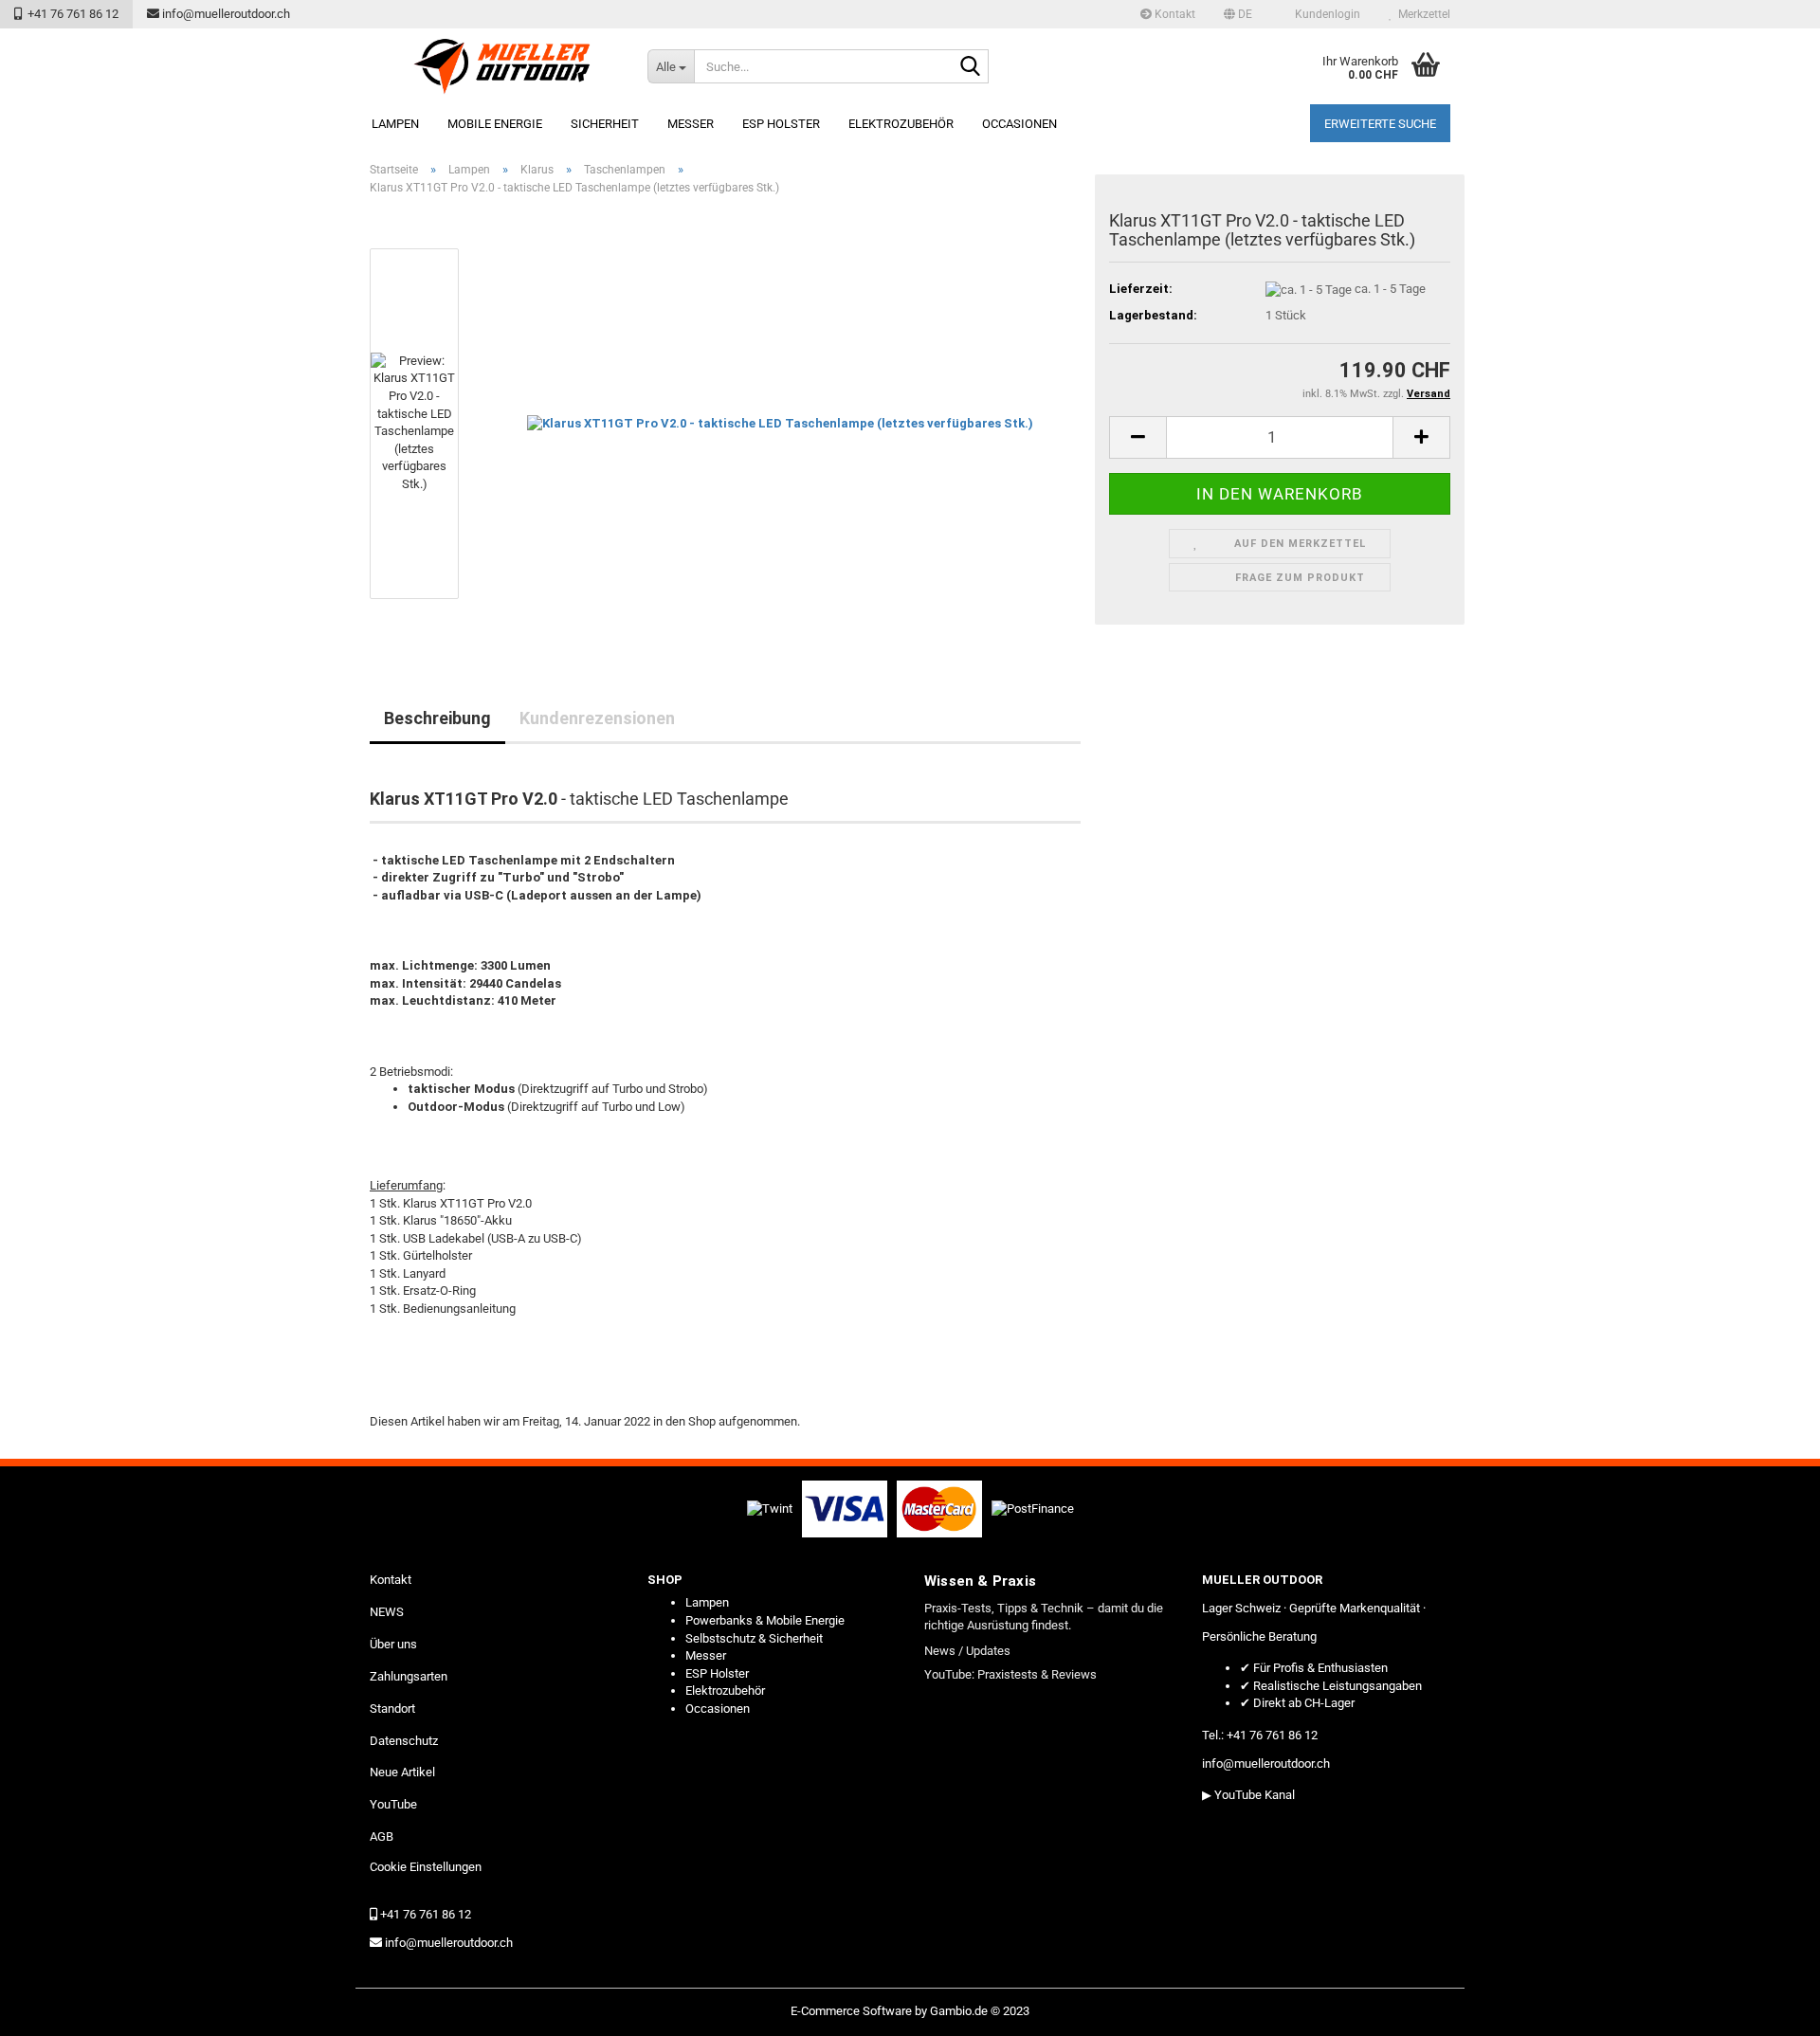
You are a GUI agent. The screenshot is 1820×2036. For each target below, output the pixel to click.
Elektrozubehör (901, 124)
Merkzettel (1421, 14)
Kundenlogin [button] (1325, 14)
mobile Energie (495, 124)
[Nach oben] (1768, 2008)
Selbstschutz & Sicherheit (754, 1638)
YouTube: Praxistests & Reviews (1010, 1674)
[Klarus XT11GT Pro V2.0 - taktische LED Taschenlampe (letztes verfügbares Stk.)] (780, 423)
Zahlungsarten (409, 1676)
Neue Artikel (402, 1772)
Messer (691, 124)
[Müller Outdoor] (501, 66)
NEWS (387, 1612)
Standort (392, 1709)
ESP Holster (781, 124)
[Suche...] (971, 67)
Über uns (393, 1644)
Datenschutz (404, 1741)
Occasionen (1019, 124)
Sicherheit (605, 124)
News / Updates (967, 1651)
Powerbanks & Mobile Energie (765, 1620)
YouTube (393, 1804)
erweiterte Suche (1380, 124)
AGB (382, 1836)
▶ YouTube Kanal (1248, 1795)
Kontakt (1174, 14)
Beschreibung (437, 718)
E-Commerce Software (851, 2011)
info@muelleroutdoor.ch (225, 14)
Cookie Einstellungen (426, 1867)
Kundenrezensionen (597, 718)
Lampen (395, 124)
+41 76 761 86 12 (70, 14)
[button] (1238, 14)
